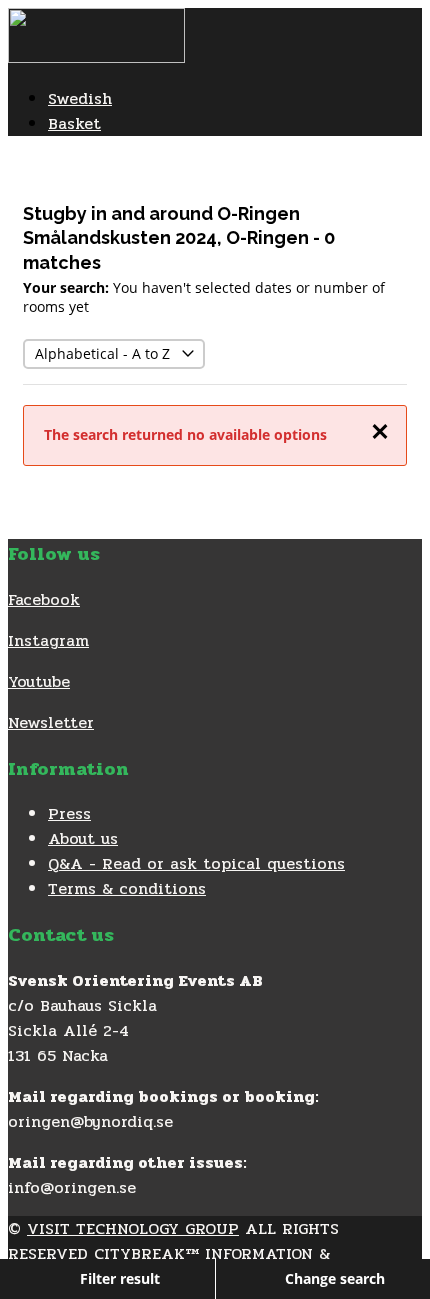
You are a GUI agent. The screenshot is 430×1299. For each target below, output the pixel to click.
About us (83, 838)
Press (69, 813)
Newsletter (51, 722)
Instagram (48, 640)
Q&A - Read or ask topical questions (196, 863)
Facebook (44, 599)
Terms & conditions (127, 888)
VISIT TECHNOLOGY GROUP (133, 1228)
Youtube (39, 681)
